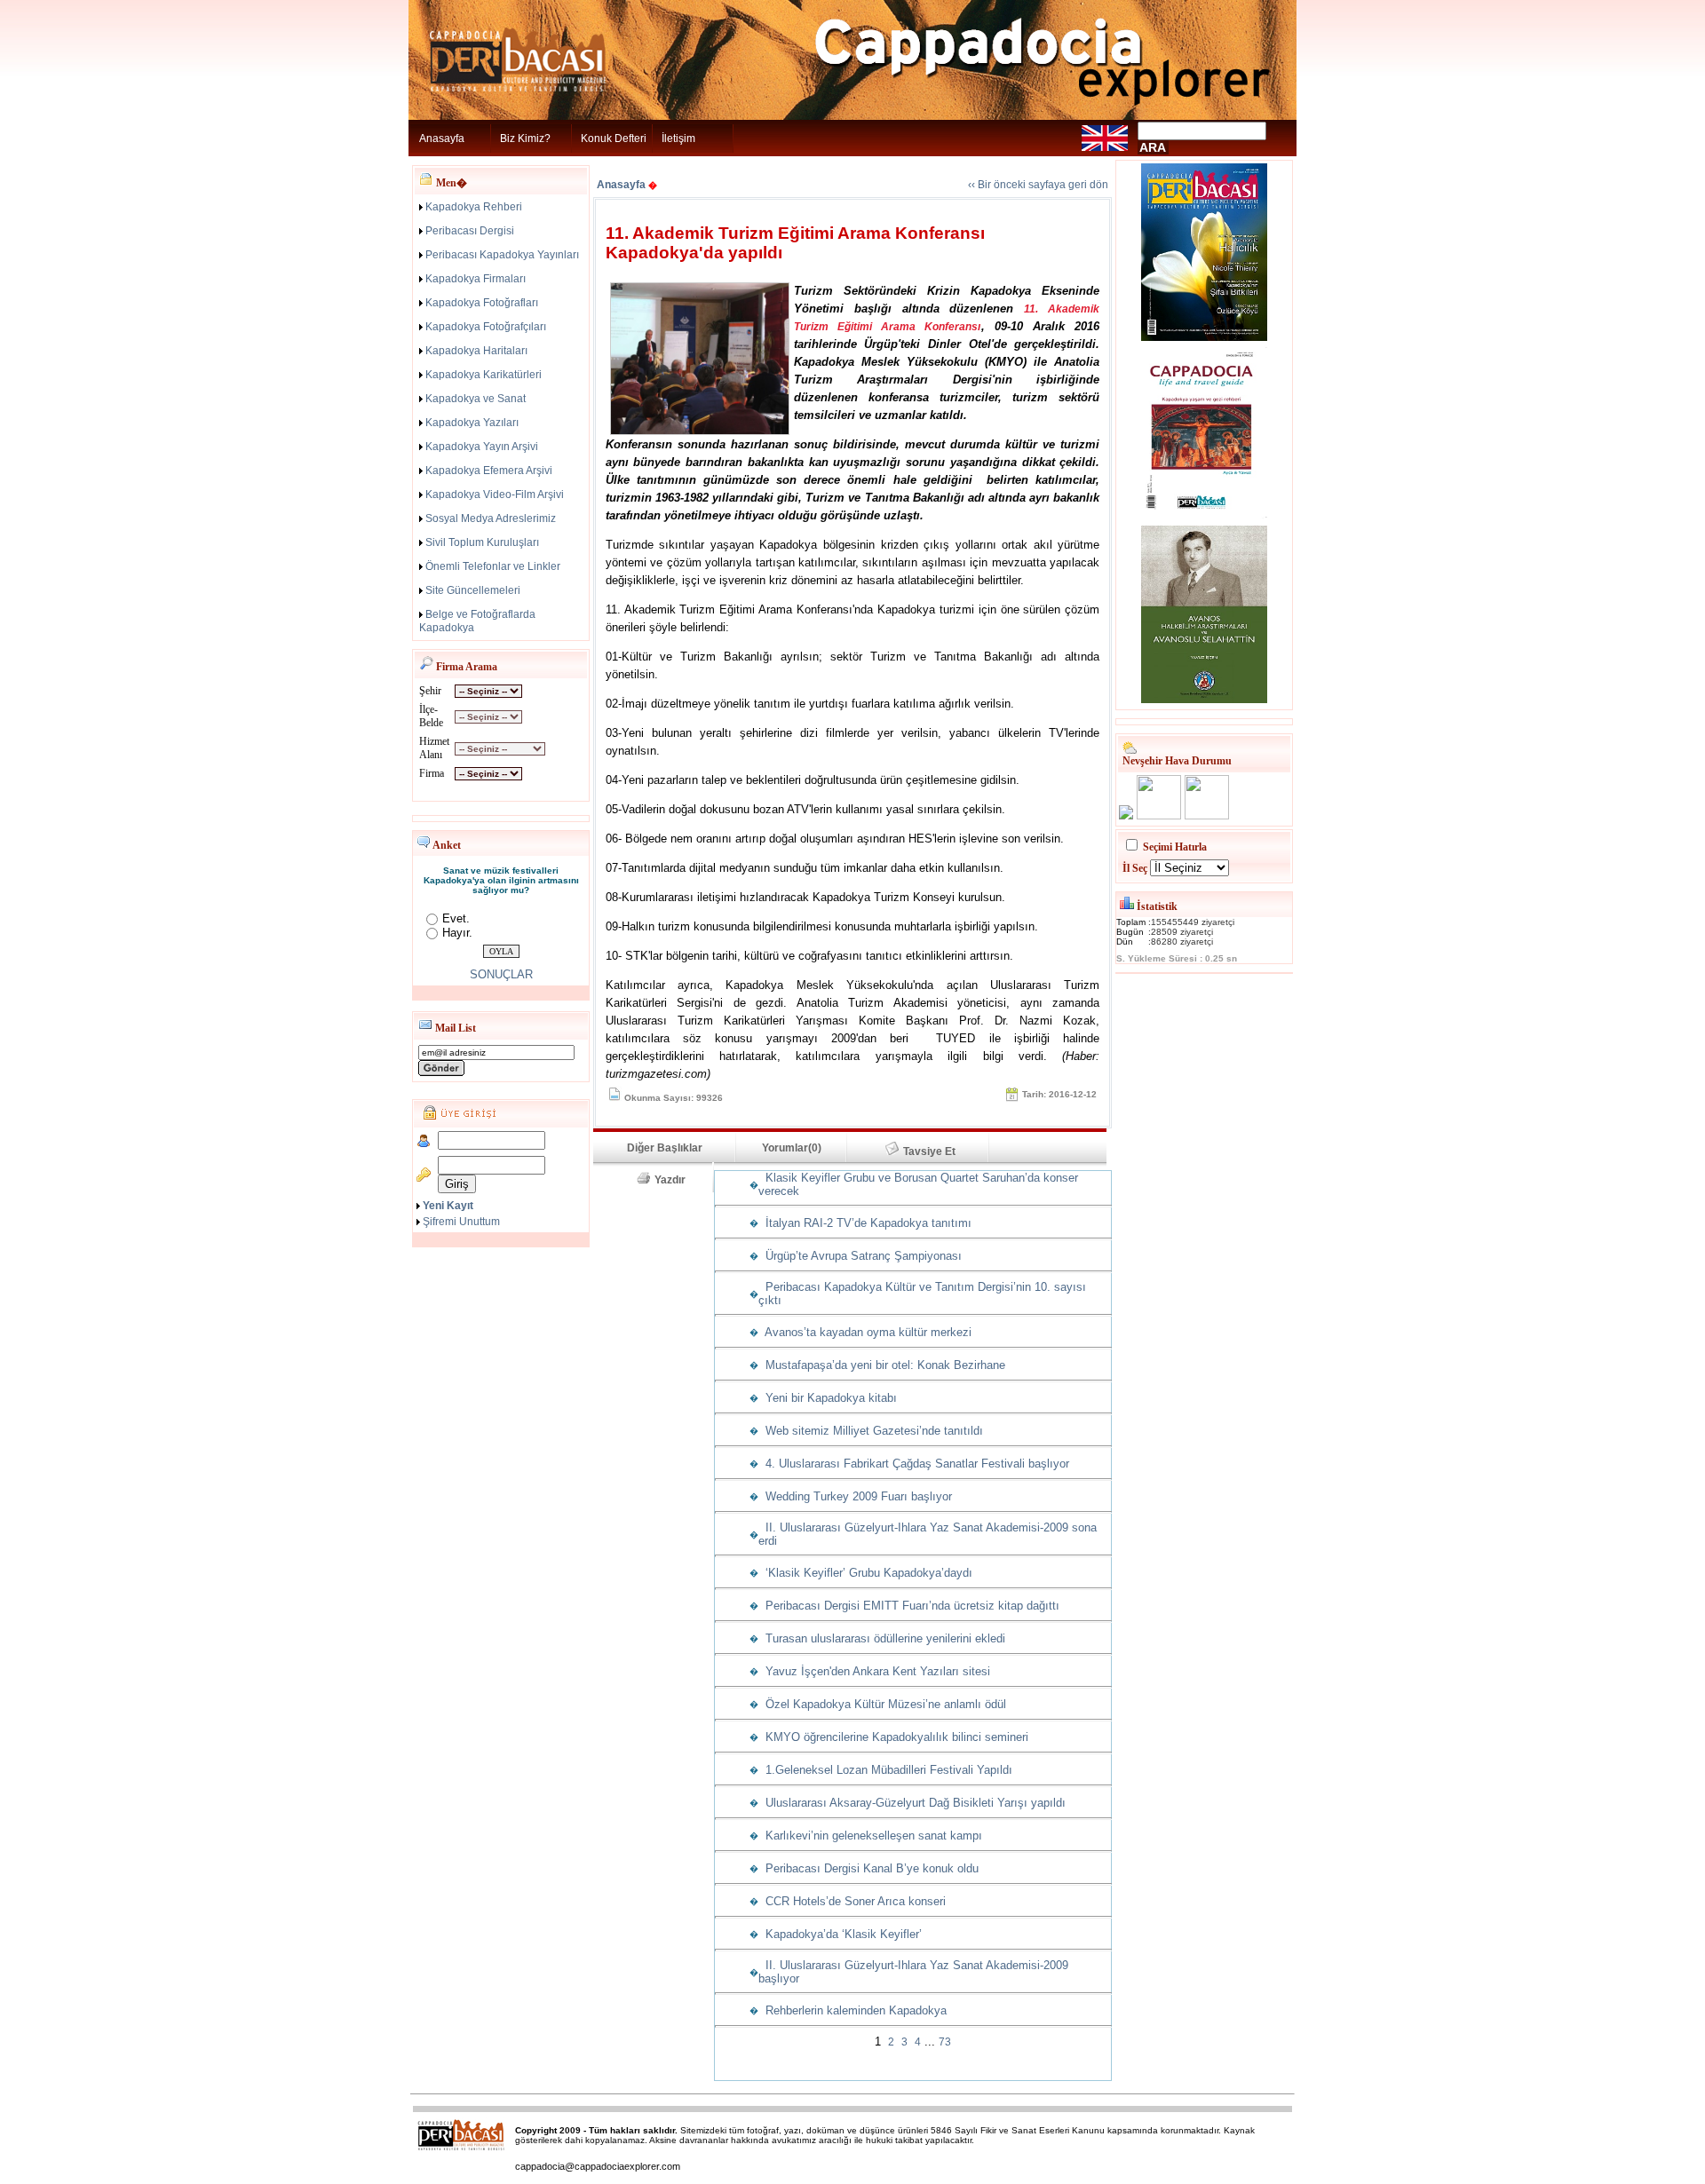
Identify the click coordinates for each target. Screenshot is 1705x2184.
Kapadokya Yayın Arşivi (482, 447)
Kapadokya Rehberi (474, 207)
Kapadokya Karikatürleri (484, 375)
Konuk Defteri (614, 138)
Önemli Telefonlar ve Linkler (493, 566)
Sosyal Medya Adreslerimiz (491, 518)
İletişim (678, 138)
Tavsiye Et (937, 1151)
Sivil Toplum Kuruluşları (482, 542)
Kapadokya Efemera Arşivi (489, 471)
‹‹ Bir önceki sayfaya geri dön (1038, 185)
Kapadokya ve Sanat (476, 399)
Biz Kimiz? (525, 138)
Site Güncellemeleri (473, 590)
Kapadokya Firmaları (476, 279)
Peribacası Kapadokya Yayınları (502, 255)
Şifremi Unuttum (461, 1222)
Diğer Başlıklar (665, 1148)
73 (945, 2042)
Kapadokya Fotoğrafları (482, 303)
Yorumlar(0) (792, 1148)
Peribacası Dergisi (470, 231)
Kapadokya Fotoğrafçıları (486, 327)
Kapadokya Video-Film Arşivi (495, 495)
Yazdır (675, 1180)
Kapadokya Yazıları (472, 423)
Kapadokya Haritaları (476, 351)
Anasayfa (442, 138)
